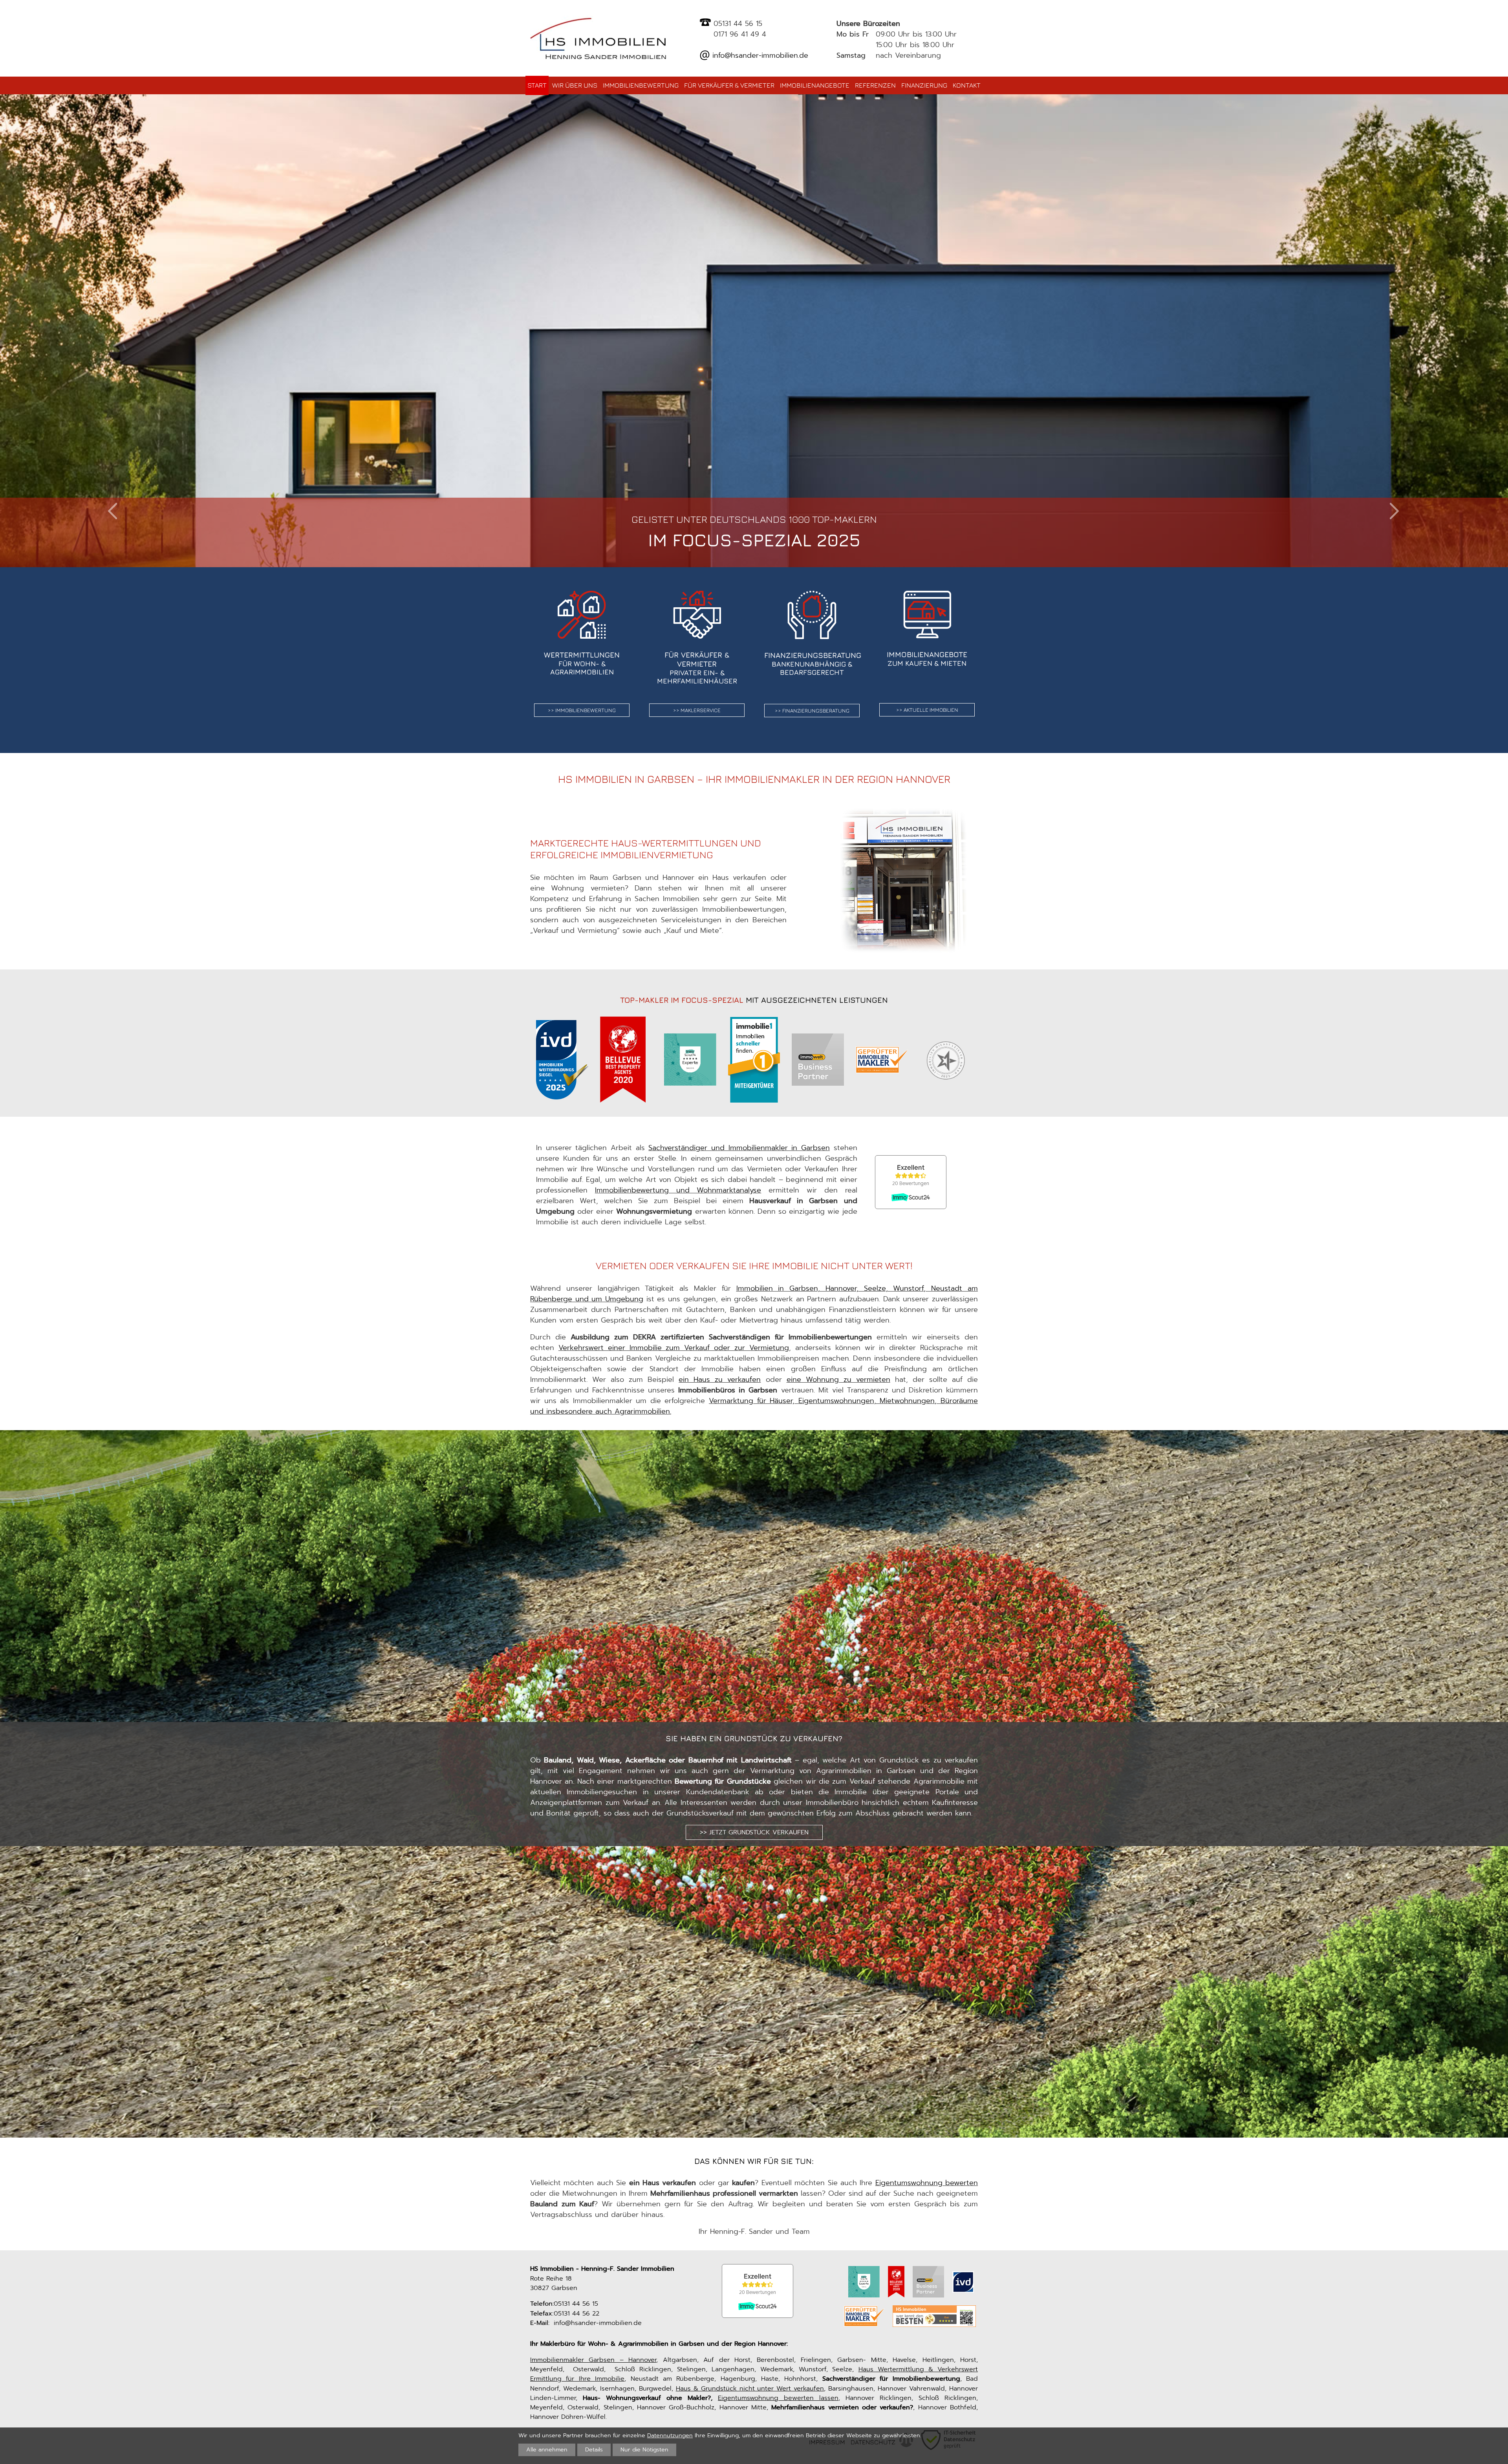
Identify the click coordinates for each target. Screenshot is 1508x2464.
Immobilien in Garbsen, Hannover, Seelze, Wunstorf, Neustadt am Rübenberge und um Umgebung (754, 1294)
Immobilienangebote (815, 85)
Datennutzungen (670, 2435)
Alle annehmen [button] (547, 2449)
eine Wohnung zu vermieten (838, 1379)
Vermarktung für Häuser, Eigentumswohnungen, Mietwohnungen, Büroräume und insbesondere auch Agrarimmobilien (754, 1406)
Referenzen (875, 85)
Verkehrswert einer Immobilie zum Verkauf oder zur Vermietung (674, 1348)
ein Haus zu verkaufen (720, 1379)
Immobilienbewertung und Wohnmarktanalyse (678, 1190)
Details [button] (594, 2449)
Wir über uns (575, 85)
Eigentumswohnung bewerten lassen (778, 2398)
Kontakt (967, 85)
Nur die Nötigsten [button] (644, 2449)
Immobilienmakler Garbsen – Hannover (593, 2360)
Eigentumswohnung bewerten (927, 2183)
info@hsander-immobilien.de (759, 55)
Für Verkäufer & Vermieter (729, 85)
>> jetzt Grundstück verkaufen (754, 1832)
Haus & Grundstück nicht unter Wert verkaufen (750, 2388)
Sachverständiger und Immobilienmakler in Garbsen (739, 1148)
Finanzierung (924, 85)
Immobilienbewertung (641, 85)
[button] (113, 511)
